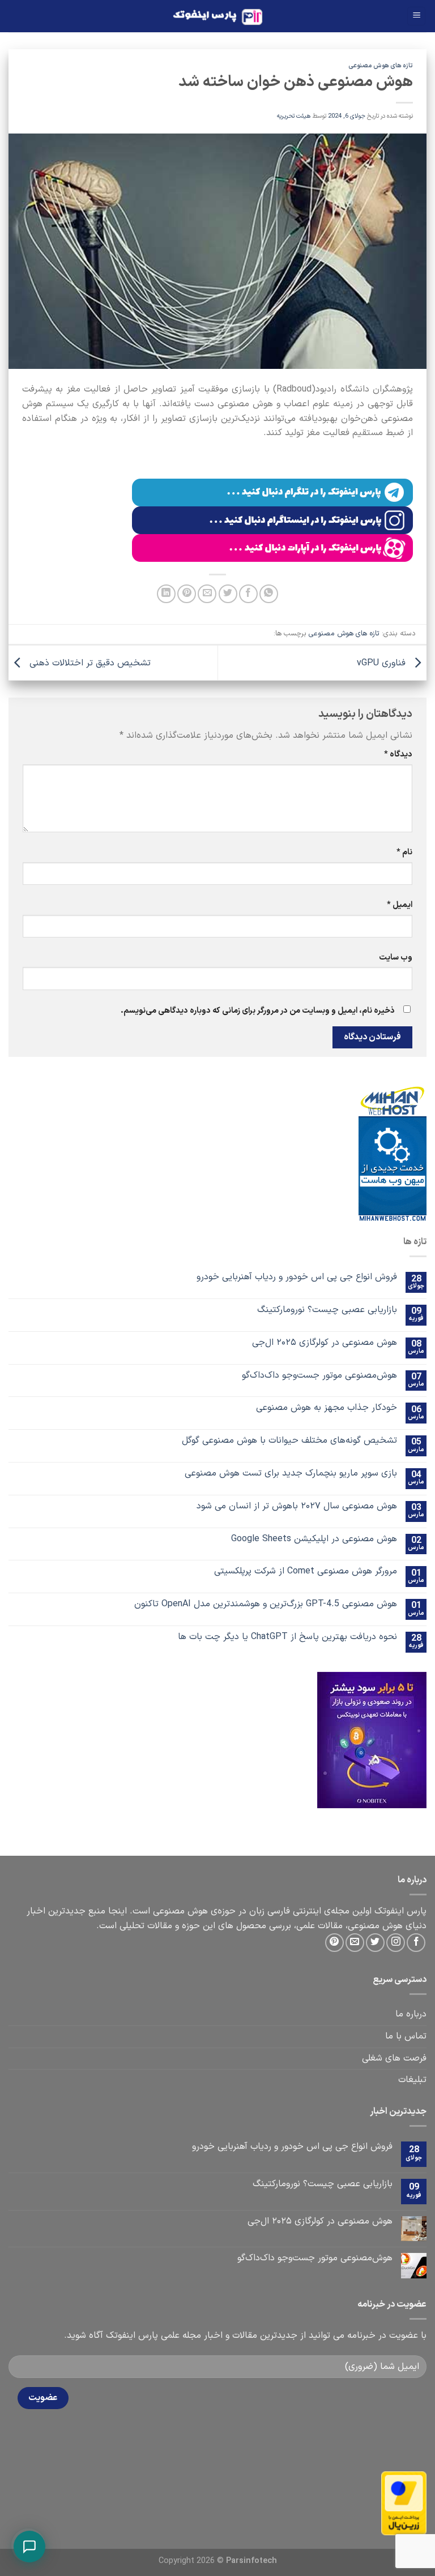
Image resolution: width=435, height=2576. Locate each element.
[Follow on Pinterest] (334, 1943)
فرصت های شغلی (394, 2058)
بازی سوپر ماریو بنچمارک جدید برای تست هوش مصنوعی (291, 1474)
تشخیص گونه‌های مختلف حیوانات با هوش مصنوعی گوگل (289, 1441)
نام (404, 852)
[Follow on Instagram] (396, 1943)
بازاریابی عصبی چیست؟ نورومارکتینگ (327, 1310)
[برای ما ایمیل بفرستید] (355, 1943)
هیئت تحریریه (294, 116)
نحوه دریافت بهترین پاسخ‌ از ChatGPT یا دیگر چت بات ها (287, 1637)
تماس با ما (406, 2036)
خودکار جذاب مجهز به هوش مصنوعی (327, 1408)
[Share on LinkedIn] (166, 594)
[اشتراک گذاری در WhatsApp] (269, 594)
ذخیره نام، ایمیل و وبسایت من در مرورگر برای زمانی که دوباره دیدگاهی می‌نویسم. (258, 1011)
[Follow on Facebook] (416, 1943)
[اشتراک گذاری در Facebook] (248, 594)
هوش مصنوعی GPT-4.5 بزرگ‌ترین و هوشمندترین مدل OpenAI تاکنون (266, 1604)
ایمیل (400, 905)
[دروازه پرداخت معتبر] (404, 2503)
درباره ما (411, 2014)
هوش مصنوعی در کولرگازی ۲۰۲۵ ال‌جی (325, 1343)
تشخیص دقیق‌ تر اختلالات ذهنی (89, 663)
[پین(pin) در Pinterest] (187, 594)
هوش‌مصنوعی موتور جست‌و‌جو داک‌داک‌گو (319, 1376)
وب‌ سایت (396, 958)
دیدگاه (398, 754)
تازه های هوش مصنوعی (381, 66)
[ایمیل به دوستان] (207, 594)
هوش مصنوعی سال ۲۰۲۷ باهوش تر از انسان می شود (297, 1506)
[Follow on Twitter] (375, 1943)
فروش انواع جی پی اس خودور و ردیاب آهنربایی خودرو (297, 1277)
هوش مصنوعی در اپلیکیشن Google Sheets (314, 1539)
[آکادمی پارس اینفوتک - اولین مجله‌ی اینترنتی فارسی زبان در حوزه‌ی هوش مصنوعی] (218, 16)
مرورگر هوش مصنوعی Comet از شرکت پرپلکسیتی (306, 1571)
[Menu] (416, 16)
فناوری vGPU (383, 663)
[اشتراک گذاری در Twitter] (228, 594)
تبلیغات (412, 2080)
